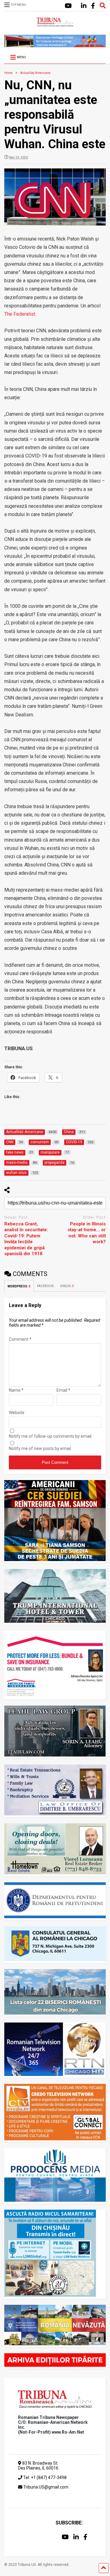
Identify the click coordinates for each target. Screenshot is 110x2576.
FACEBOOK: (46, 1286)
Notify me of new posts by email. (40, 1448)
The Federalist (20, 314)
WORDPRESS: (19, 1286)
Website (17, 1413)
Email (63, 1390)
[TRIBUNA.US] (55, 24)
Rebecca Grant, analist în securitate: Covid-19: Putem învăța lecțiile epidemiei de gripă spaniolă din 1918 (26, 1239)
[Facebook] (93, 6)
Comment (20, 1339)
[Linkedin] (84, 6)
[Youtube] (68, 6)
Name (16, 1390)
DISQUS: (67, 1286)
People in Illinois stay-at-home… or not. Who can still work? (87, 1233)
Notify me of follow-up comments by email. (51, 1436)
